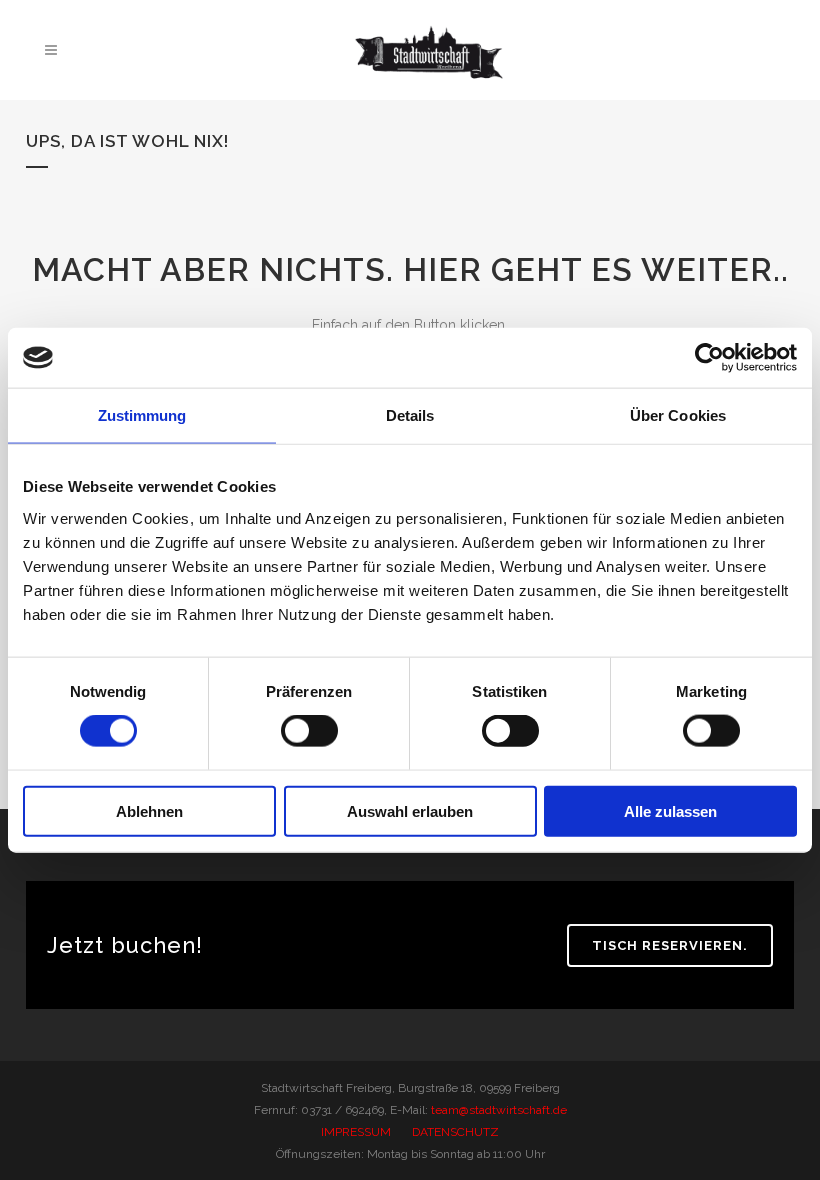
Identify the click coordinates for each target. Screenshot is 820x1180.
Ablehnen (149, 810)
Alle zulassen (670, 810)
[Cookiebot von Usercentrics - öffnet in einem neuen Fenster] (709, 358)
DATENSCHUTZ (455, 1132)
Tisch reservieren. (670, 945)
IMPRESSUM (356, 1132)
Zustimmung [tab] (142, 415)
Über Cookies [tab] (678, 415)
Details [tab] (410, 415)
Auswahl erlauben (410, 810)
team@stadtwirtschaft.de (499, 1110)
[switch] (309, 731)
